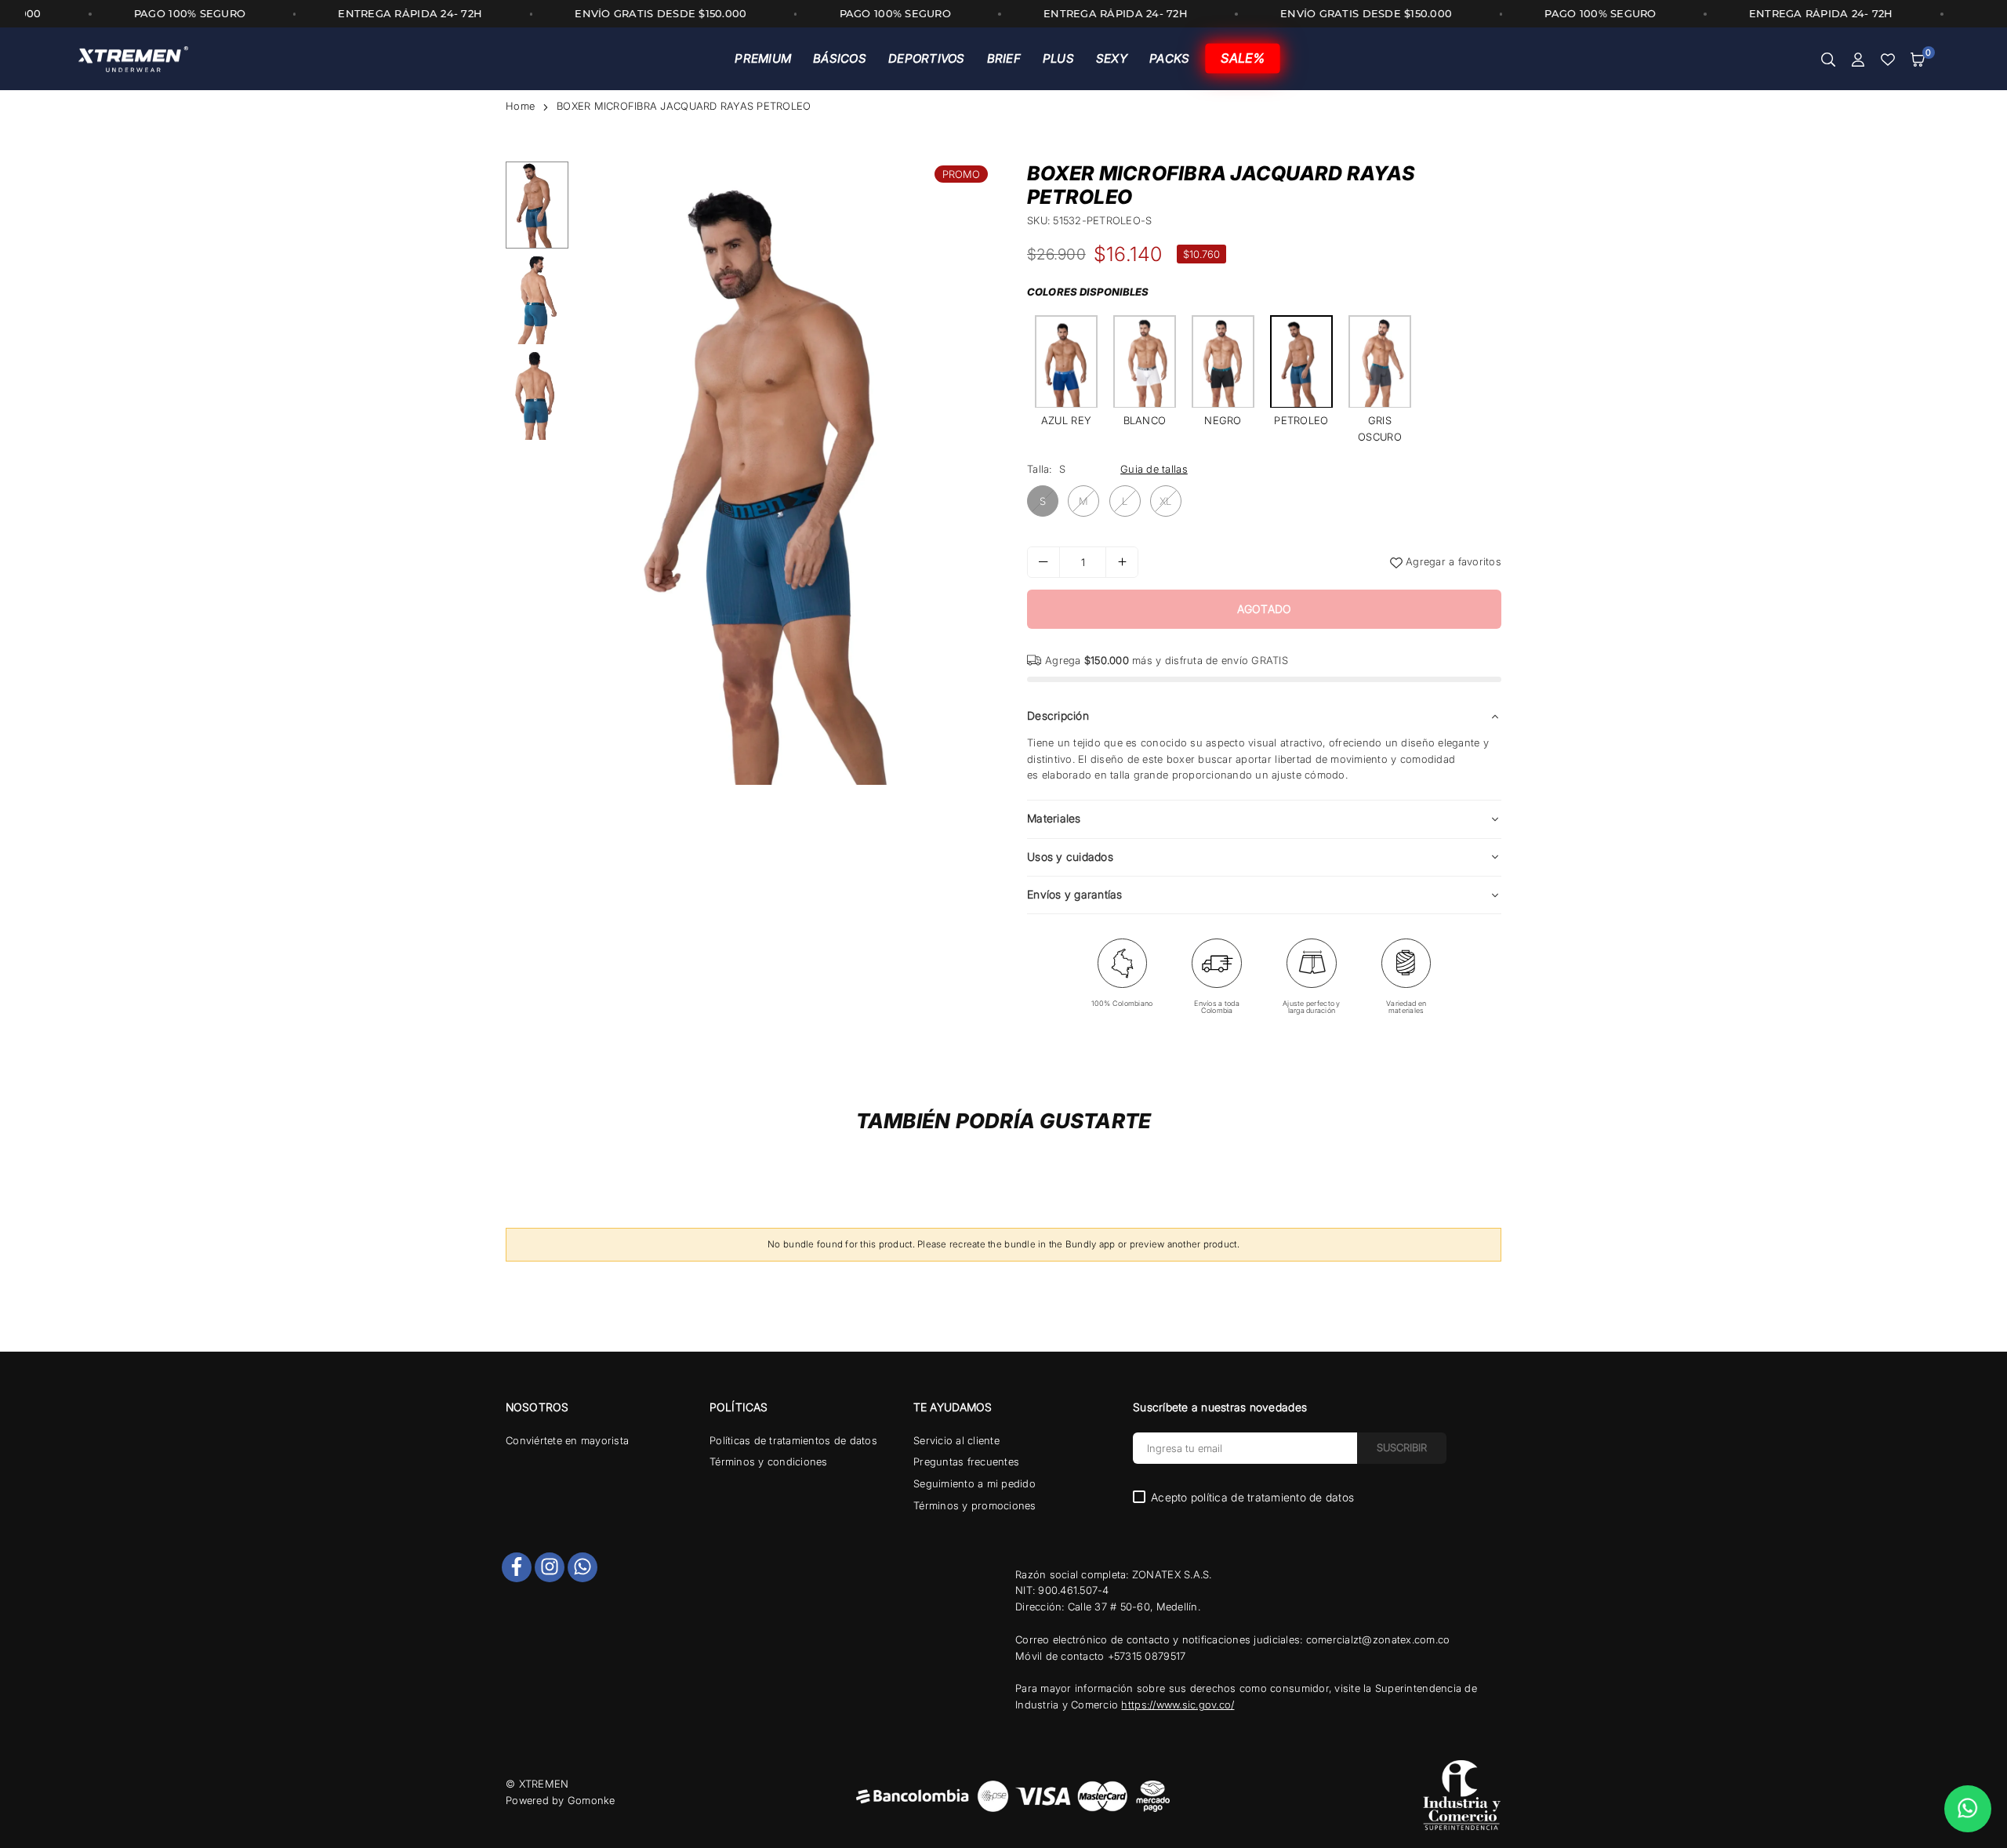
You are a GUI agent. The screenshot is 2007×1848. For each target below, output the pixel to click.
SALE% (1243, 58)
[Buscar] (1828, 59)
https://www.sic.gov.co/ (1178, 1705)
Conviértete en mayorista (567, 1440)
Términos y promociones (975, 1505)
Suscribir (1402, 1447)
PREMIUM (763, 58)
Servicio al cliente (956, 1440)
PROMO (961, 174)
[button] (1918, 59)
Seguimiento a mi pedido (974, 1483)
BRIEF (1004, 58)
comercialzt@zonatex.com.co (1378, 1639)
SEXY (1112, 58)
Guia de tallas (1154, 469)
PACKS (1169, 58)
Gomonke (592, 1800)
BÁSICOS (840, 58)
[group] (784, 473)
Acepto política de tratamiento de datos (1252, 1498)
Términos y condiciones (769, 1461)
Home (520, 106)
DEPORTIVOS (927, 58)
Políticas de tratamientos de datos (793, 1440)
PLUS (1058, 58)
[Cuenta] (1858, 59)
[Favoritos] (1888, 59)
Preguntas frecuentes (966, 1461)
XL (1166, 501)
